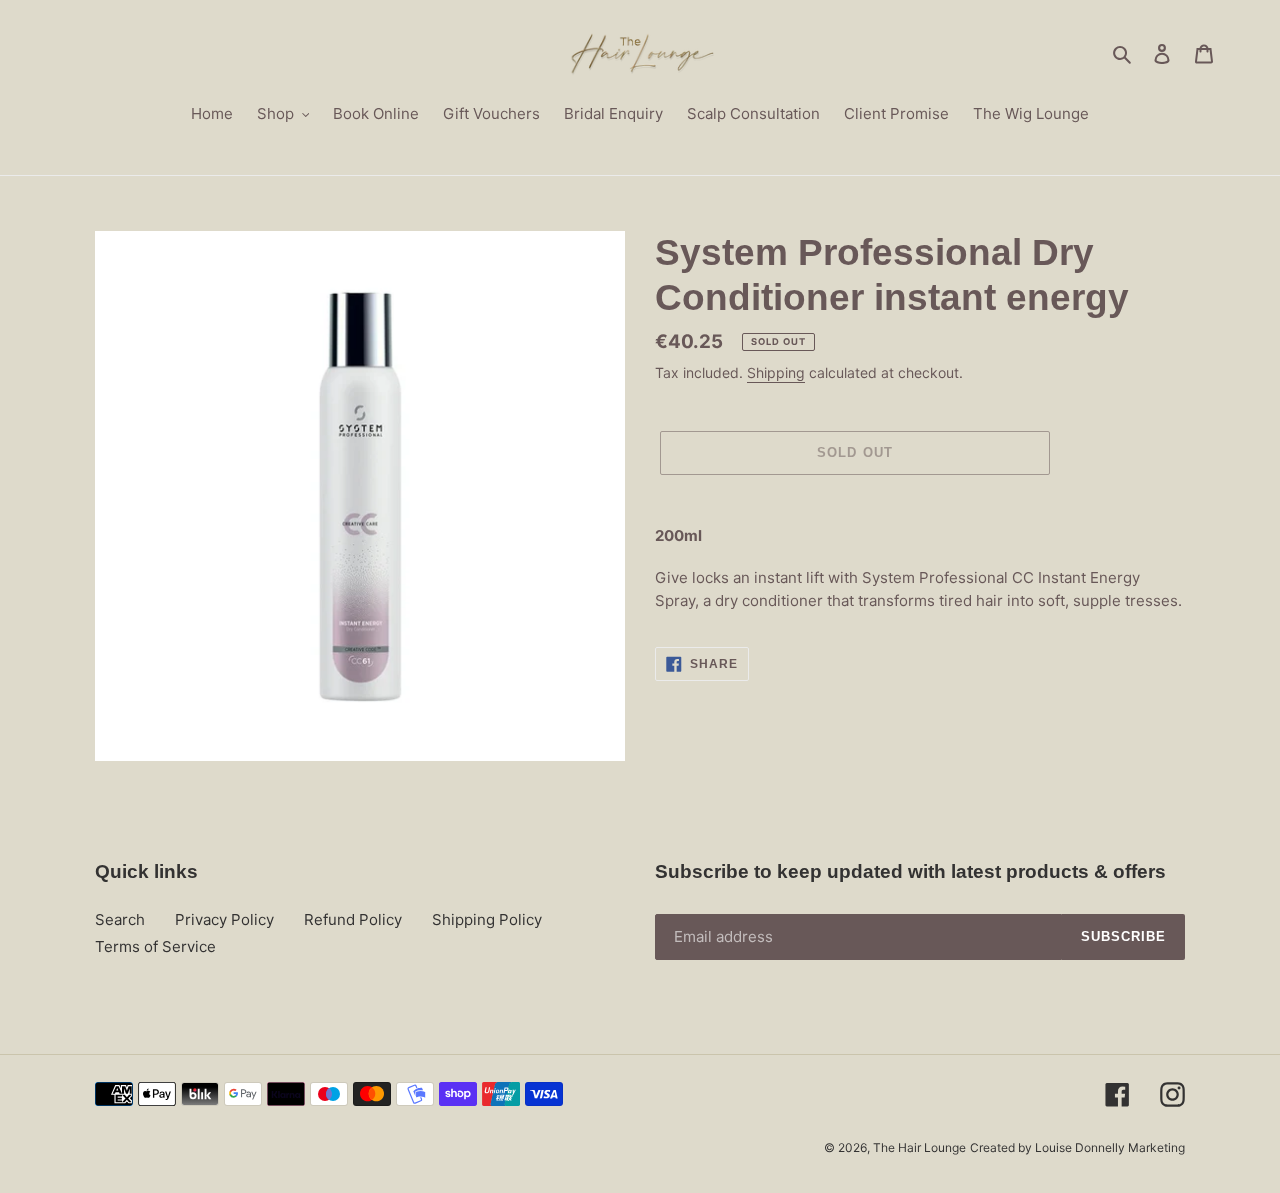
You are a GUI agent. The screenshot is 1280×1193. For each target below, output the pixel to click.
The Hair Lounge (919, 1147)
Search (120, 919)
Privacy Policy (224, 919)
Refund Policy (353, 919)
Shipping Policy (487, 919)
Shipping (776, 372)
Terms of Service (155, 946)
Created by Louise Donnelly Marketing (1077, 1147)
